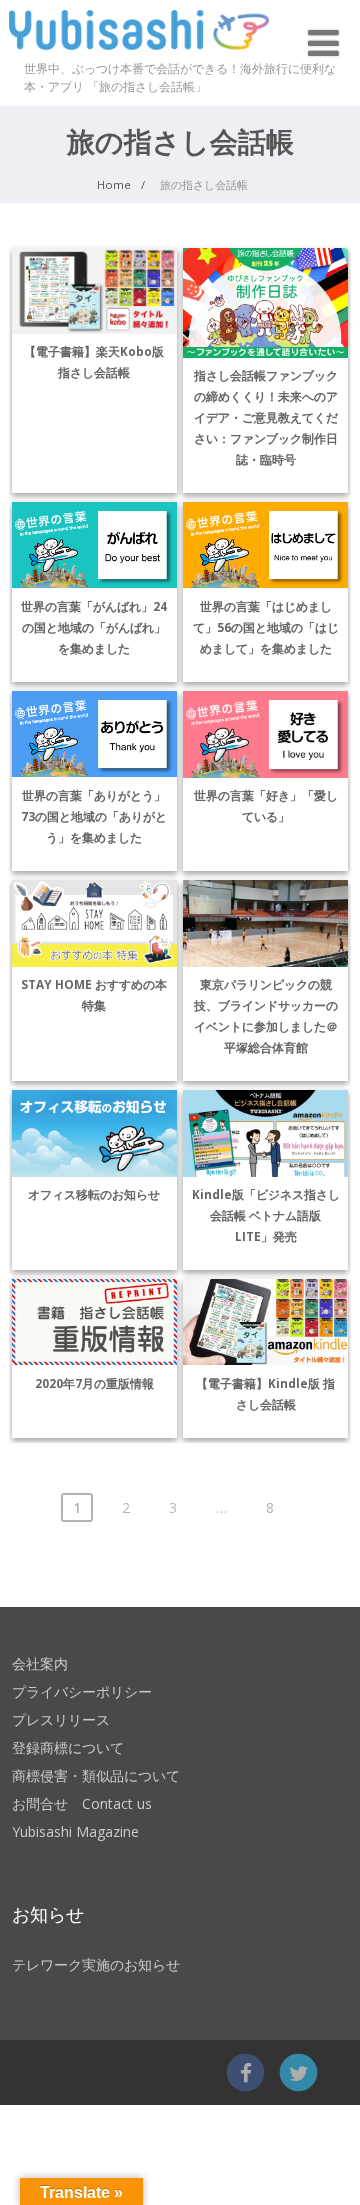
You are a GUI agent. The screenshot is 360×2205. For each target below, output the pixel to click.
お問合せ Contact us (82, 1803)
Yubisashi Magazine (75, 1831)
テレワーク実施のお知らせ (96, 1964)
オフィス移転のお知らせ (94, 1194)
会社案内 (40, 1663)
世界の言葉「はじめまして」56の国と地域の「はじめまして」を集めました (266, 627)
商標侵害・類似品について (96, 1775)
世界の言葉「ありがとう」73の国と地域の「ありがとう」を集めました (94, 816)
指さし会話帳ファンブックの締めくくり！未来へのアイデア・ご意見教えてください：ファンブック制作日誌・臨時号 (266, 417)
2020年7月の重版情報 (94, 1383)
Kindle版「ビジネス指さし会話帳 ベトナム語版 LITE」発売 (266, 1215)
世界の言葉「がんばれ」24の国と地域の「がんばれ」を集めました (94, 627)
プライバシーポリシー (82, 1691)
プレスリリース (61, 1719)
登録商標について (68, 1747)
